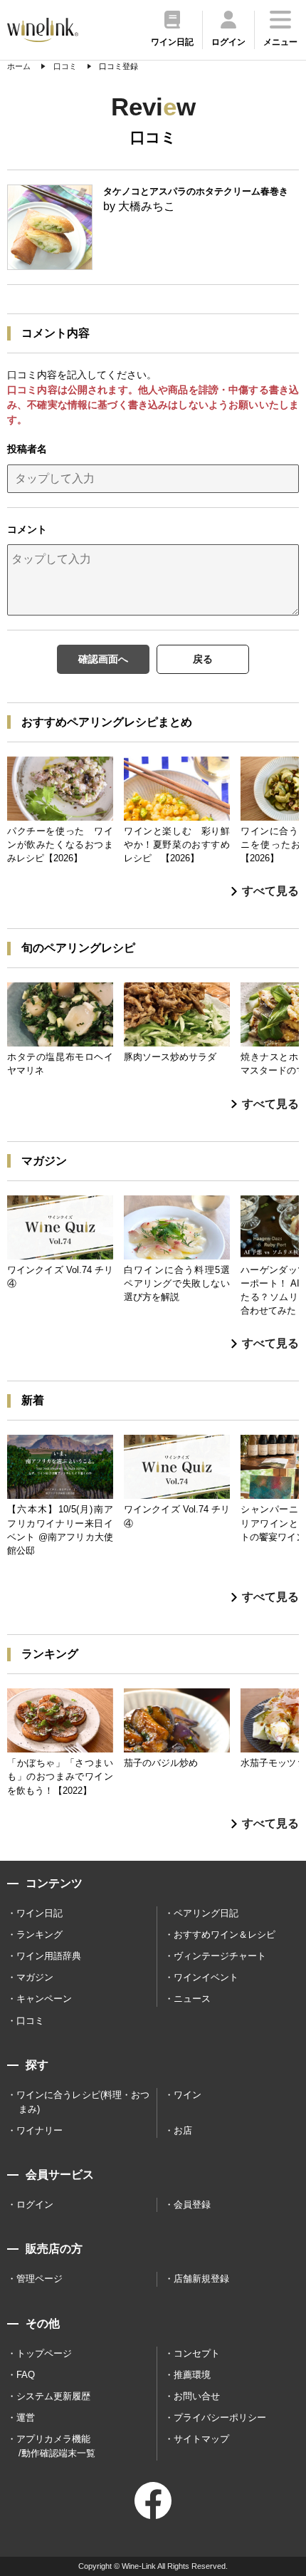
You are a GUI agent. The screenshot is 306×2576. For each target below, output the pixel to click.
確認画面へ (103, 659)
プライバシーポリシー (220, 2417)
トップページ (44, 2353)
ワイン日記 (39, 1913)
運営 (26, 2417)
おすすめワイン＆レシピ (225, 1934)
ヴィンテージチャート (220, 1956)
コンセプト (197, 2353)
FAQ (26, 2375)
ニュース (192, 1999)
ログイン (35, 2204)
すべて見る (270, 891)
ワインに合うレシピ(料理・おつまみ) (83, 2102)
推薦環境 (192, 2375)
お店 (183, 2130)
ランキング (39, 1934)
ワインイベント (206, 1977)
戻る (203, 659)
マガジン (35, 1977)
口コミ (30, 2021)
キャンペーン (44, 1999)
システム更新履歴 (53, 2396)
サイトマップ (201, 2439)
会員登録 (192, 2204)
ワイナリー (39, 2130)
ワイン (188, 2095)
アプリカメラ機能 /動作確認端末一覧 (56, 2446)
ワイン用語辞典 (49, 1956)
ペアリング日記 (206, 1913)
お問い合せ (197, 2396)
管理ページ (39, 2279)
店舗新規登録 (201, 2279)
